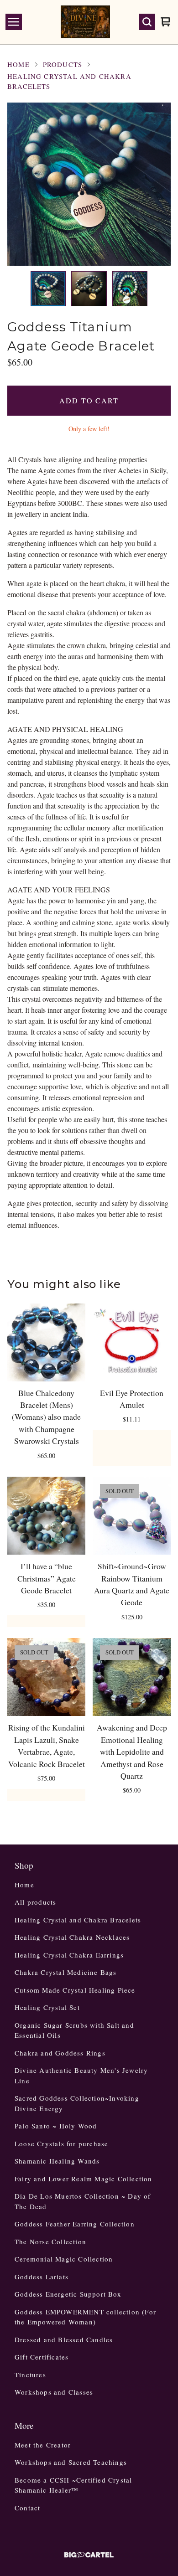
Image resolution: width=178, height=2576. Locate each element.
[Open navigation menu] (14, 22)
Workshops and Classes (54, 2392)
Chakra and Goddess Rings (60, 2053)
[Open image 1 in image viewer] (89, 184)
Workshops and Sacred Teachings (71, 2462)
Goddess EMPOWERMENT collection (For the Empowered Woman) (85, 2317)
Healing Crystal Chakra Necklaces (72, 1937)
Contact (27, 2508)
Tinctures (30, 2375)
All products (35, 1902)
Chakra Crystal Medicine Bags (66, 1972)
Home (18, 64)
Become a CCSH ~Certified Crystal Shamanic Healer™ (73, 2485)
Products (63, 64)
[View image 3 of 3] (130, 289)
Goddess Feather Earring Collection (75, 2224)
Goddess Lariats (42, 2277)
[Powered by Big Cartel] (89, 2555)
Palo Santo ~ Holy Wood (56, 2126)
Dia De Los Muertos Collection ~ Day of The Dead (83, 2201)
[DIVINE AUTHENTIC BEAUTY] (85, 22)
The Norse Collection (50, 2241)
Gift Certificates (42, 2357)
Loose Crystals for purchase (61, 2143)
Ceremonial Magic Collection (64, 2259)
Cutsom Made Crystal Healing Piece (75, 1990)
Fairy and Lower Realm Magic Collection (84, 2179)
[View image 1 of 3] (48, 289)
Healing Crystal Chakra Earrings (69, 1955)
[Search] (147, 22)
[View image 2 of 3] (89, 289)
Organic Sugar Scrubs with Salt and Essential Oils (74, 2030)
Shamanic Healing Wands (57, 2161)
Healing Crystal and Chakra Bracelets (69, 81)
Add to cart (89, 400)
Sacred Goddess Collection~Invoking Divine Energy (77, 2103)
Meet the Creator (43, 2445)
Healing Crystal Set (47, 2007)
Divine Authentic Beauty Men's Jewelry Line (81, 2075)
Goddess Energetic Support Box (68, 2294)
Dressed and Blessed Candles (64, 2339)
